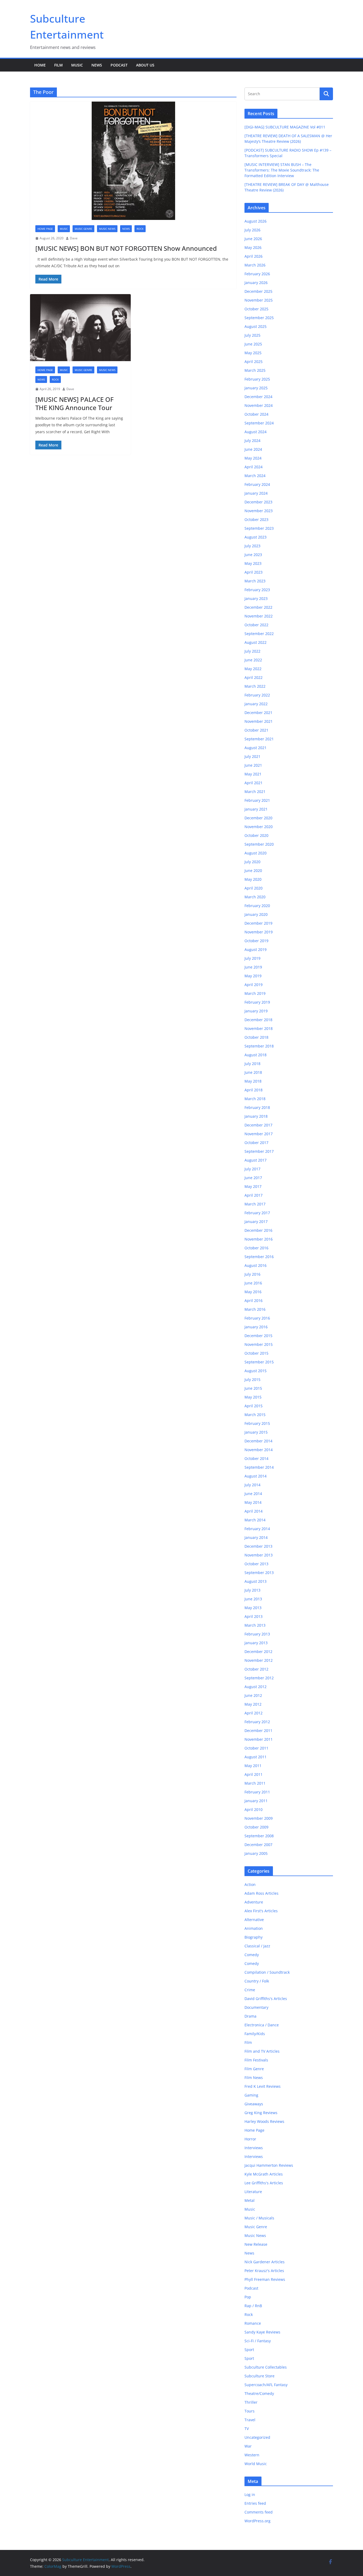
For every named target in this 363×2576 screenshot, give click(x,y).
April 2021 (254, 783)
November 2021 (259, 721)
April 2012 (254, 1713)
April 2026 (254, 256)
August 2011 (256, 1757)
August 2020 (256, 853)
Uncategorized (257, 2437)
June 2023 (253, 555)
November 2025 (259, 300)
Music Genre (83, 229)
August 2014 (256, 1476)
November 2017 (259, 1134)
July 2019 (252, 958)
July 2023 (252, 546)
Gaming (251, 2095)
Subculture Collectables (266, 2367)
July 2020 (252, 862)
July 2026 (252, 230)
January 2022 (256, 704)
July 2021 (252, 756)
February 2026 (257, 274)
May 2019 (253, 976)
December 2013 (258, 1546)
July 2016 (252, 1274)
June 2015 (253, 1388)
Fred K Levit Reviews (263, 2086)
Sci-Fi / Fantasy (258, 2341)
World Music (256, 2464)
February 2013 (257, 1634)
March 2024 (255, 476)
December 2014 (258, 1441)
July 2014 (252, 1485)
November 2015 (259, 1344)
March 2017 (255, 1204)
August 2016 (256, 1265)
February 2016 (257, 1318)
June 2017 (253, 1178)
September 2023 (259, 528)
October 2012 (256, 1669)
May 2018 (253, 1081)
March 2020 (255, 897)
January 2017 (256, 1222)
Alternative (254, 1920)
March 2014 (255, 1520)
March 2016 (255, 1309)
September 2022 (259, 634)
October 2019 (256, 941)
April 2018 (254, 1090)
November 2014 (259, 1450)
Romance (253, 2323)
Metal (250, 2200)
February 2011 (257, 1792)
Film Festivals (256, 2060)
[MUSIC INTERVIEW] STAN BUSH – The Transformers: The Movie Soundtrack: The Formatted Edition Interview (282, 170)
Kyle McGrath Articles (264, 2174)
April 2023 (254, 572)
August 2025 (256, 326)
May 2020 (253, 879)
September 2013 (259, 1573)
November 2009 (259, 1818)
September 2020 (259, 844)
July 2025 (252, 335)
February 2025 (257, 379)
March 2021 (255, 792)
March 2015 (255, 1415)
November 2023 (259, 511)
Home (40, 65)
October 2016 (256, 1248)
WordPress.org (258, 2521)
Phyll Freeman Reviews (265, 2279)
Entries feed (255, 2503)
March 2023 (255, 581)
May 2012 (253, 1704)
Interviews (254, 2148)
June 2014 (253, 1494)
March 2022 (255, 686)
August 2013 (256, 1581)
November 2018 (259, 1028)
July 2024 (252, 441)
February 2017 (257, 1213)
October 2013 (256, 1564)
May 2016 (253, 1292)
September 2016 (259, 1257)
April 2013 (254, 1616)
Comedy (252, 1955)
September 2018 (259, 1046)
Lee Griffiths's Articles (264, 2183)
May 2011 (253, 1766)
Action (250, 1884)
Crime (250, 1990)
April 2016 (254, 1300)
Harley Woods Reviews (264, 2121)
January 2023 (256, 598)
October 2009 (256, 1827)
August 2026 (256, 221)
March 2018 (255, 1099)
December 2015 (258, 1336)
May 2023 (253, 563)
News (97, 65)
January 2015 (256, 1432)
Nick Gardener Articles (265, 2262)
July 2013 (252, 1590)
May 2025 (253, 353)
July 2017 (252, 1169)
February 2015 (257, 1423)
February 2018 (257, 1107)
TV (247, 2429)
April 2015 (254, 1406)
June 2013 (253, 1599)
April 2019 (254, 985)
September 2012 (259, 1678)
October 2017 (256, 1143)
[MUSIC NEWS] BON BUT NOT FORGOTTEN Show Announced (126, 248)
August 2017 (256, 1160)
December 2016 (258, 1230)
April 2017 (254, 1195)
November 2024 (259, 405)
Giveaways (254, 2104)
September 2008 (259, 1836)
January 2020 (256, 914)
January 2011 (256, 1801)
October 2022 (256, 625)
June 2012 (253, 1695)
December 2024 (258, 397)
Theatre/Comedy (259, 2393)
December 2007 (258, 1845)
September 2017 (259, 1151)
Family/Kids (255, 2034)
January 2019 (256, 1011)
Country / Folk (257, 1981)
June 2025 (253, 344)
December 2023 (258, 502)
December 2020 (258, 818)
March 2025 (255, 370)
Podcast (119, 65)
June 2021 (253, 765)
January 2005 (256, 1853)
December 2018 (258, 1020)
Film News (254, 2078)
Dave (74, 238)
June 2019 (253, 967)
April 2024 (254, 467)
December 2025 (258, 291)
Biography (254, 1937)
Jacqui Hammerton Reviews (269, 2165)
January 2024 (256, 493)
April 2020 (254, 888)
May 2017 (253, 1186)
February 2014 (257, 1529)
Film (58, 65)
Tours (250, 2411)
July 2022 (252, 651)
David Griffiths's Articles (266, 1999)
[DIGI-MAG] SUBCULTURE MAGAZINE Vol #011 (285, 127)
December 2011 (258, 1730)
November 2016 (259, 1239)
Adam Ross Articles (261, 1893)
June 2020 (253, 871)
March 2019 (255, 993)
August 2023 (256, 537)
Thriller (251, 2402)
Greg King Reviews (261, 2113)
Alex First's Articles (261, 1911)
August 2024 (256, 432)
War (248, 2446)
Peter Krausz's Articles (264, 2271)
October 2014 (256, 1458)
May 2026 (253, 247)
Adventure (254, 1902)
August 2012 (256, 1687)
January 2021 (256, 809)
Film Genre (254, 2069)
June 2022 (253, 660)
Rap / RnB (253, 2306)
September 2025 (259, 318)
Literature (253, 2192)
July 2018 (252, 1064)
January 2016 (256, 1327)
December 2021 (258, 713)
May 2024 (253, 458)
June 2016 (253, 1283)
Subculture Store (259, 2376)
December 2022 (258, 607)
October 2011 (256, 1748)
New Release (256, 2244)
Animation (254, 1928)
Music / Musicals (259, 2218)
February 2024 (257, 484)
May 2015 (253, 1397)
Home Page (45, 229)
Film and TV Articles (262, 2051)
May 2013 (253, 1608)
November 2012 (259, 1660)
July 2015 (252, 1379)
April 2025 (254, 362)
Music (77, 65)
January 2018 (256, 1116)
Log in (250, 2494)
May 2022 (253, 669)
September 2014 (259, 1467)
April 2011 (254, 1774)
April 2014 (254, 1511)
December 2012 (258, 1652)
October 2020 (256, 835)
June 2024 (253, 449)
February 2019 (257, 1002)
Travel (250, 2420)
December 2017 (258, 1125)
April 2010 (254, 1809)
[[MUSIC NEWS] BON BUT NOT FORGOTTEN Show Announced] (133, 161)
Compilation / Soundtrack (267, 1972)
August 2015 (256, 1371)
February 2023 (257, 590)
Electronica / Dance (262, 2025)
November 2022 (259, 616)
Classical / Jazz (257, 1946)
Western (252, 2455)
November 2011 (259, 1739)
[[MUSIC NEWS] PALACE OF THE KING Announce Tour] (80, 328)
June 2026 (253, 239)
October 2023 (256, 519)
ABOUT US (145, 65)
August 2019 (256, 949)
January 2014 (256, 1537)
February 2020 (257, 906)
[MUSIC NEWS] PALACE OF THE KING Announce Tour (75, 403)
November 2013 (259, 1555)
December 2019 (258, 923)
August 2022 (256, 642)
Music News (107, 229)
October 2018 (256, 1037)
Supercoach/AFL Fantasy (266, 2385)
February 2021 (257, 800)
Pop (248, 2297)
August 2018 (256, 1055)
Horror (250, 2139)
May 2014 (253, 1502)
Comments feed (259, 2512)
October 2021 (256, 730)
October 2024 (256, 414)
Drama (250, 2016)
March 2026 (255, 265)
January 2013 (256, 1643)
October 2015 (256, 1353)
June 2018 (253, 1072)
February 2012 (257, 1722)
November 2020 (259, 827)
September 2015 (259, 1362)
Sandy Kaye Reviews (262, 2332)
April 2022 (254, 677)
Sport (249, 2350)
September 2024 (259, 423)
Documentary (256, 2007)
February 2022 (257, 695)
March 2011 (255, 1783)
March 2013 (255, 1625)
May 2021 (253, 774)
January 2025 (256, 388)
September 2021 (259, 739)
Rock (140, 229)
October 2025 (256, 309)
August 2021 (256, 748)
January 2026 (256, 283)
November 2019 (259, 932)
